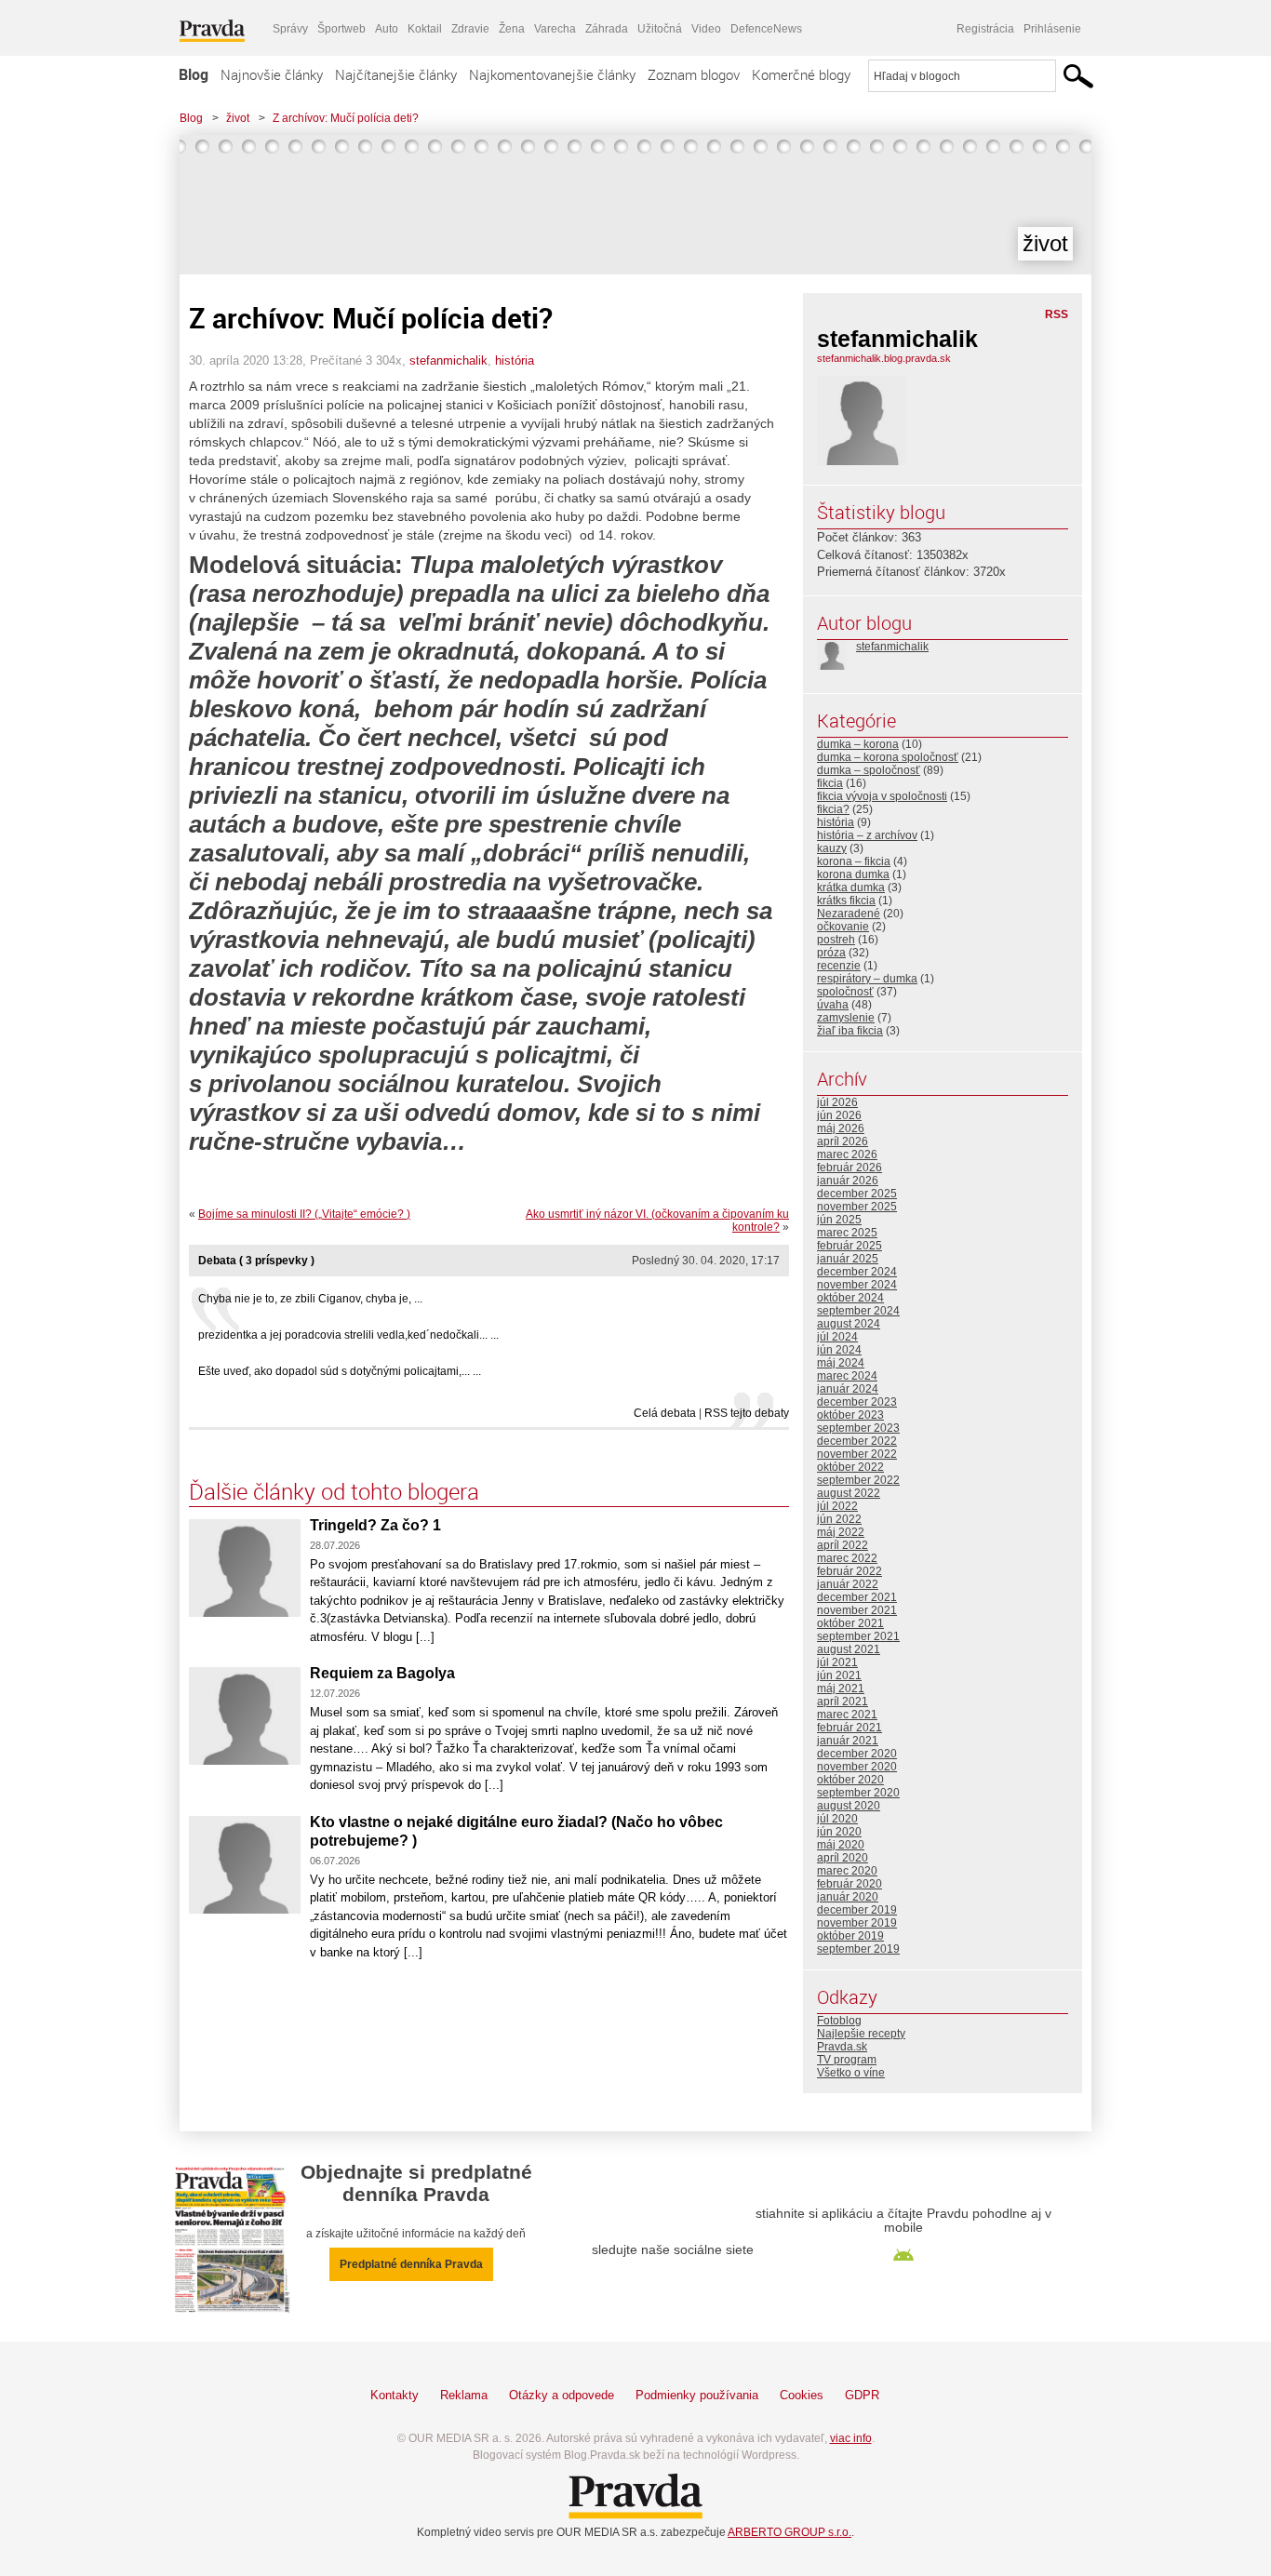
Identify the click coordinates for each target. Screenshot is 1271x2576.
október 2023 (850, 1415)
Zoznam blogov (694, 74)
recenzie (839, 966)
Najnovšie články (272, 74)
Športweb (341, 29)
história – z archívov (867, 835)
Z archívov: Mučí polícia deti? (346, 118)
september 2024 (858, 1311)
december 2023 (857, 1402)
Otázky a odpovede (562, 2395)
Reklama (464, 2395)
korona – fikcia (854, 861)
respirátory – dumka (867, 979)
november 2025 (857, 1207)
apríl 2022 (843, 1545)
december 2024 (857, 1272)
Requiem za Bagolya (382, 1673)
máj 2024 (841, 1363)
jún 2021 (839, 1675)
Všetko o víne (851, 2073)
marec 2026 (847, 1155)
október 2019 (850, 1936)
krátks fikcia (846, 901)
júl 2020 (837, 1819)
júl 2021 (837, 1662)
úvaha (833, 1005)
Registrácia (985, 29)
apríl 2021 (843, 1702)
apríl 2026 (843, 1141)
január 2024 (848, 1389)
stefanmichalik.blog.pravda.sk (884, 358)
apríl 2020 (843, 1858)
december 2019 (857, 1910)
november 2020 (857, 1767)
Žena (512, 29)
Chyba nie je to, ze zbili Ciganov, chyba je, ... (310, 1299)
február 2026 (850, 1168)
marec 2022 (847, 1558)
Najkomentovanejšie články (552, 74)
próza (831, 953)
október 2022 (850, 1467)
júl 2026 (837, 1102)
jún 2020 (839, 1832)
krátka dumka (851, 888)
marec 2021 (847, 1715)
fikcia (830, 783)
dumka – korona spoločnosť (888, 757)
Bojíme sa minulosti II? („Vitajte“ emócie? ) (304, 1214)
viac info (851, 2438)
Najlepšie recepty (861, 2034)
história (515, 360)
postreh (836, 940)
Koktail (425, 29)
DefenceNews (766, 29)
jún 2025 (839, 1220)
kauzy (832, 848)
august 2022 (849, 1493)
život (238, 118)
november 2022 (857, 1454)
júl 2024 (837, 1337)
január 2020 (848, 1897)
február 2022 (850, 1571)
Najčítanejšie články (396, 74)
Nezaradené (849, 914)
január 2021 (848, 1741)
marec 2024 (847, 1376)
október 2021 (850, 1623)
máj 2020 (841, 1845)
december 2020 (857, 1754)
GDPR (862, 2395)
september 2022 (858, 1480)
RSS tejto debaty (747, 1413)
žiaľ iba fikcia (850, 1031)
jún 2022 (839, 1519)
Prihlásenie (1052, 29)
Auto (387, 29)
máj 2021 (841, 1688)
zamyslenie (846, 1018)
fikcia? (833, 809)
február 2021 (850, 1728)
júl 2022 (837, 1506)
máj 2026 (841, 1128)
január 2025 (848, 1259)
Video (706, 29)
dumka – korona (858, 744)
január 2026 (848, 1181)
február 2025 (850, 1246)
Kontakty (395, 2395)
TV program (847, 2060)
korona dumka (853, 874)
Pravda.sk (842, 2047)
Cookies (802, 2395)
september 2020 (858, 1793)
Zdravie (470, 29)
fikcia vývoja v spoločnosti (882, 796)
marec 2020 (847, 1871)
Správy (290, 29)
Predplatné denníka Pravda (411, 2264)
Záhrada (607, 29)
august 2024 (849, 1324)
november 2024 (857, 1285)
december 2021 (857, 1597)
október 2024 (850, 1298)
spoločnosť (845, 992)
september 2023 (858, 1428)
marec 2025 (847, 1233)
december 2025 (857, 1194)
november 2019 (857, 1923)
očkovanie (843, 927)
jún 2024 (839, 1350)
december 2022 (857, 1441)
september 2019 (858, 1949)
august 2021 (849, 1649)
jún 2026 (839, 1115)
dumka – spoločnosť (869, 770)
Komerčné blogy (801, 74)
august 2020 (849, 1806)
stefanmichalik (448, 360)
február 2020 (850, 1884)
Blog (194, 74)
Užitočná (660, 29)
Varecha (555, 29)
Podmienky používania (697, 2395)
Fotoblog (839, 2021)
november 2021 (857, 1610)
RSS (1057, 314)
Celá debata (665, 1413)
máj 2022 (841, 1532)
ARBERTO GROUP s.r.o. (789, 2532)
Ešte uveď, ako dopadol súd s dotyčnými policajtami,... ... (340, 1371)
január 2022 (848, 1584)
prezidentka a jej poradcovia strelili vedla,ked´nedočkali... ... (348, 1335)
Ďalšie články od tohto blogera (334, 1491)
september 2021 (858, 1636)
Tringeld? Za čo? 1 (375, 1525)
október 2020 (850, 1780)
